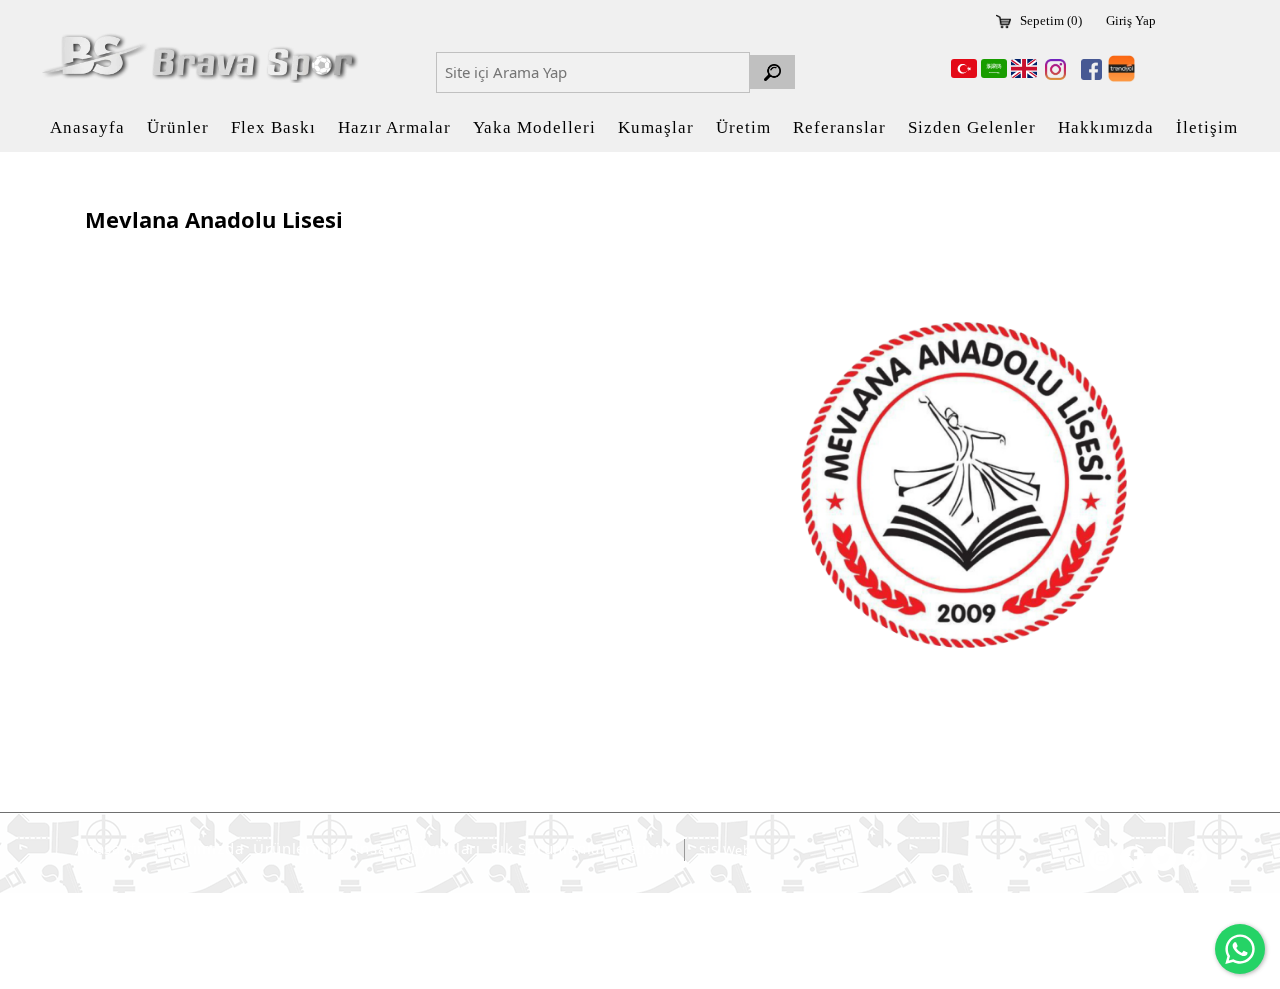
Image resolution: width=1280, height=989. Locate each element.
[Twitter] (1163, 858)
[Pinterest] (1194, 858)
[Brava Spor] (197, 58)
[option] (964, 485)
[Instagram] (1052, 69)
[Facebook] (1088, 69)
